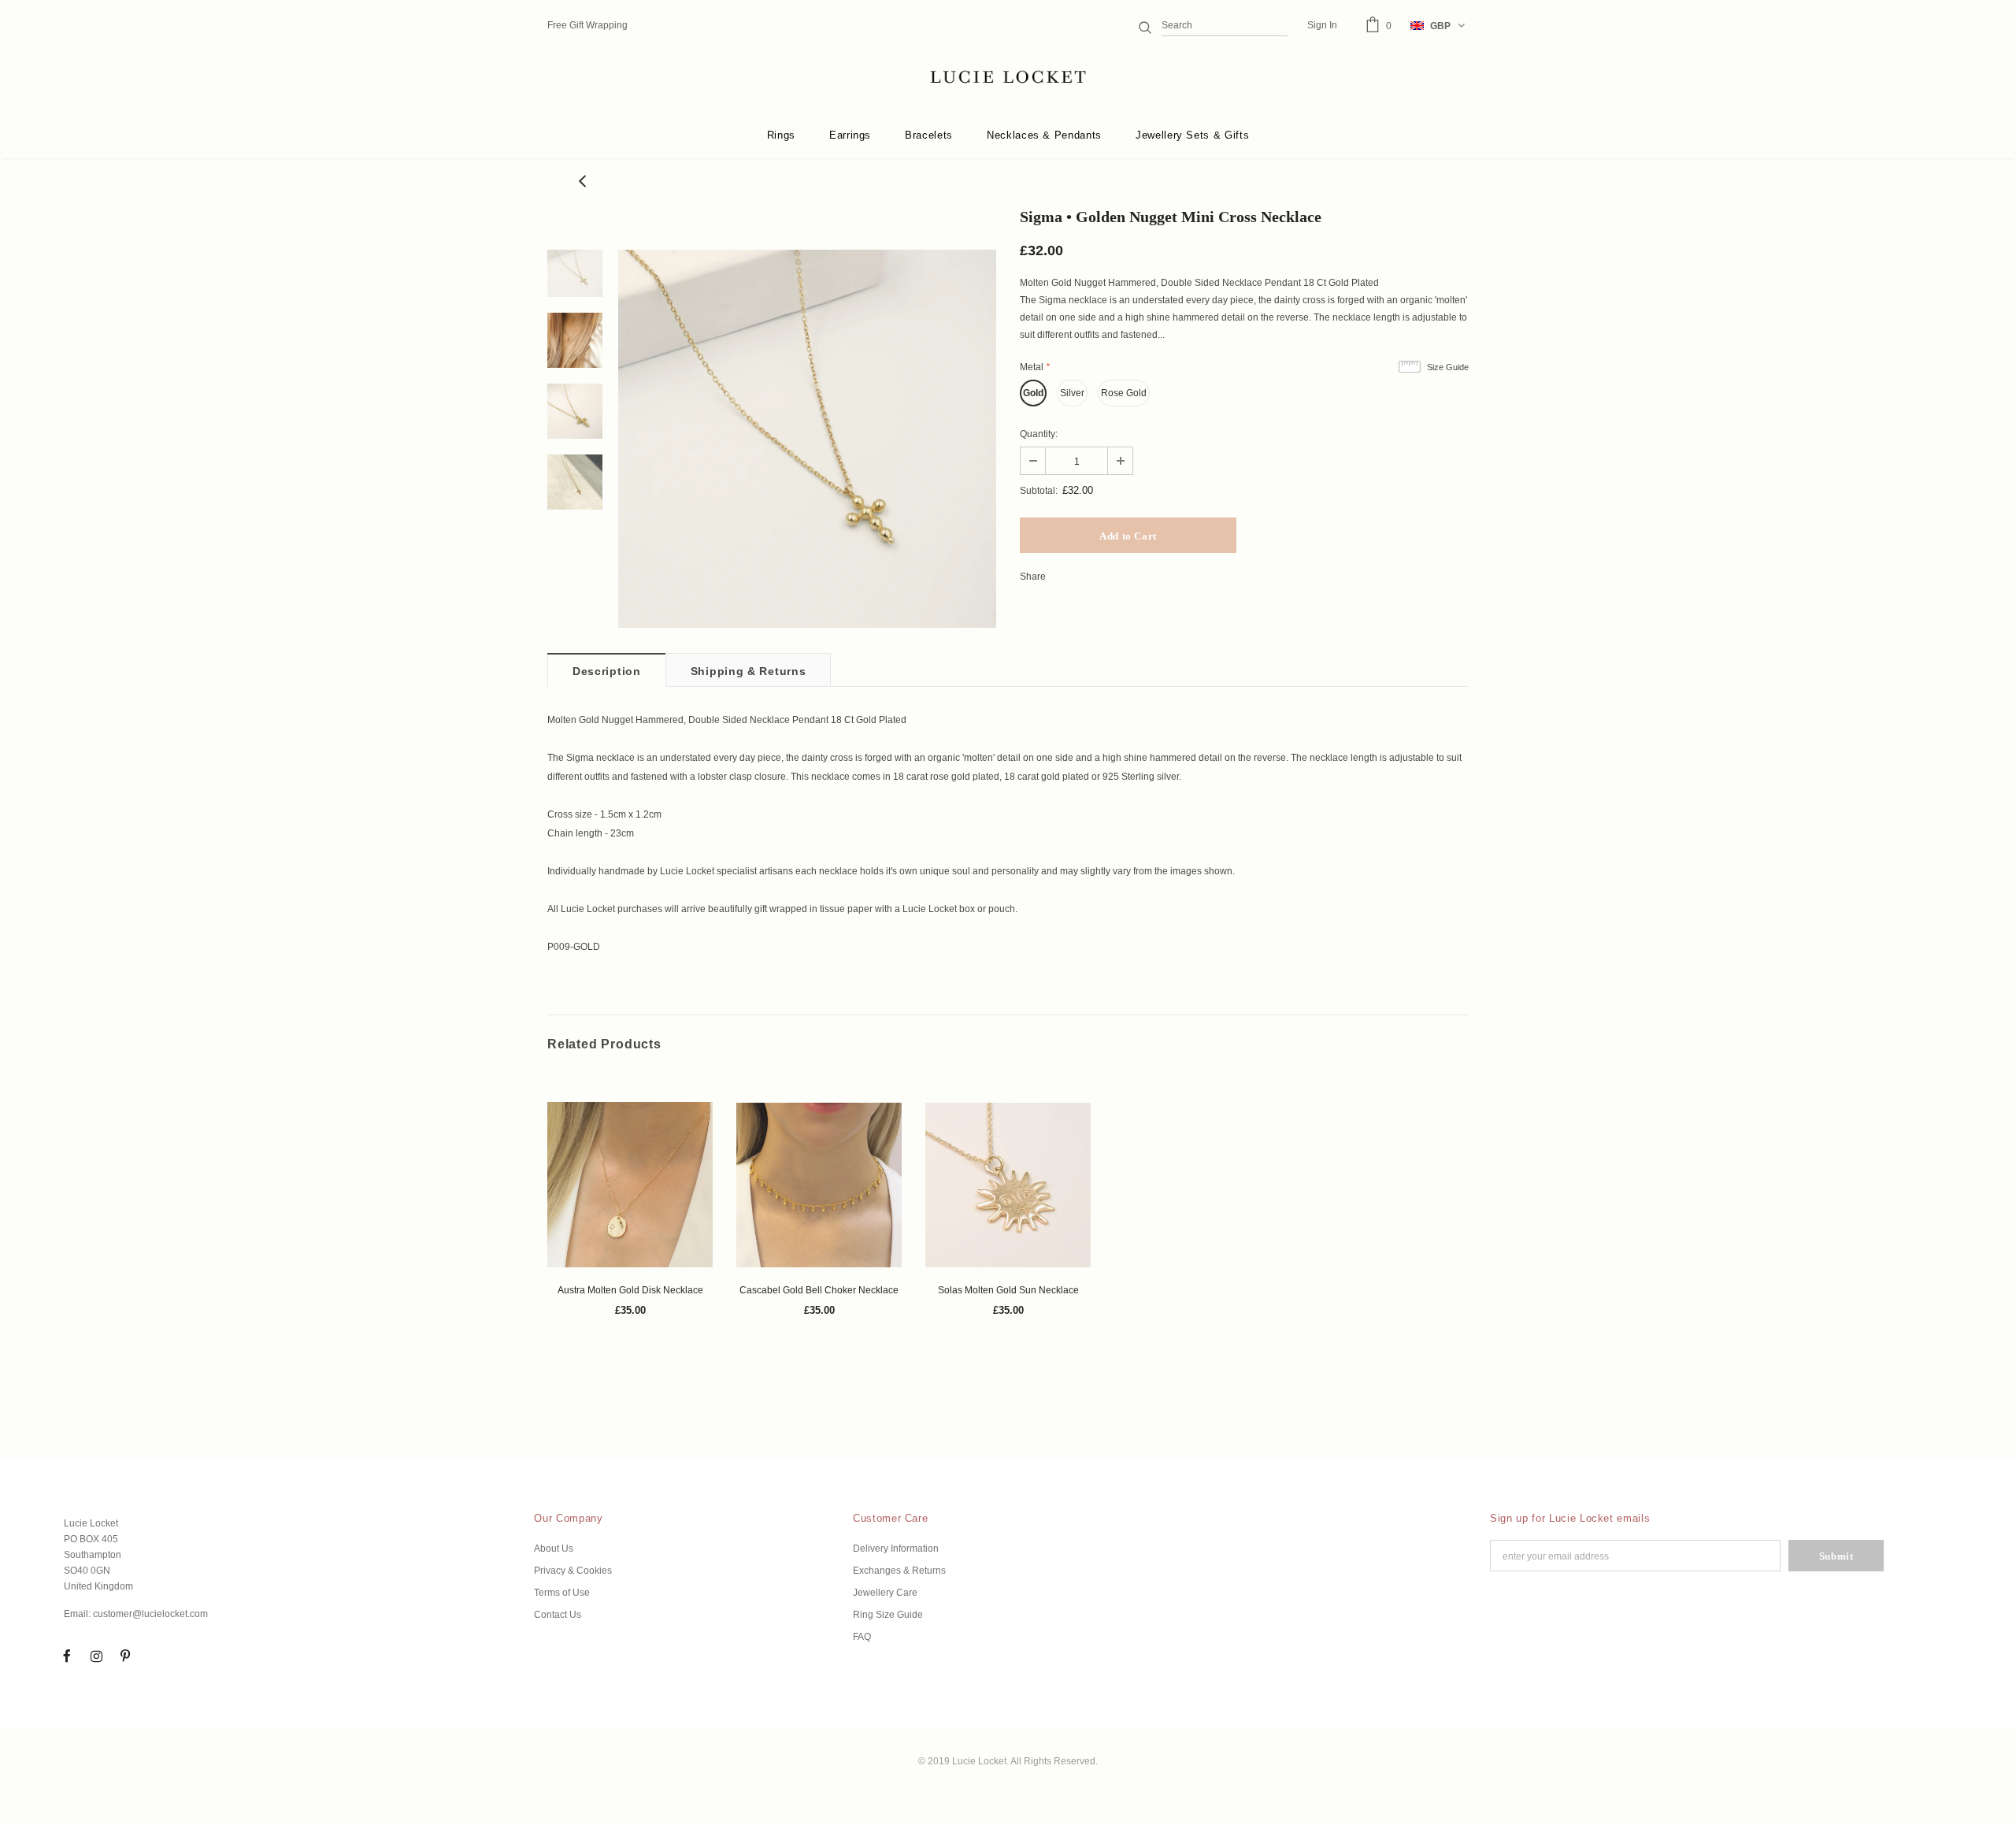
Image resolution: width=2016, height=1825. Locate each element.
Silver (1072, 393)
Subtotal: (1039, 491)
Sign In (1322, 25)
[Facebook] (67, 1656)
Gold (1033, 393)
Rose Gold (1124, 393)
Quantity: (1039, 434)
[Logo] (1008, 77)
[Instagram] (96, 1656)
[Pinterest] (125, 1656)
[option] (807, 439)
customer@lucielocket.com (150, 1614)
